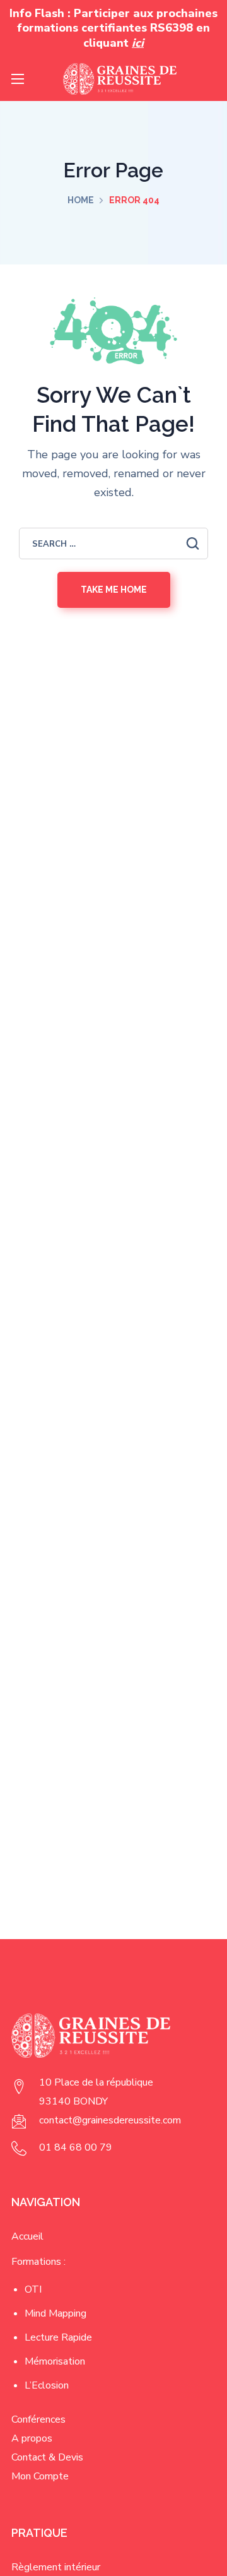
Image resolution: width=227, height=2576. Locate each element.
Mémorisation (55, 2361)
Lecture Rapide (58, 2337)
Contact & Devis (47, 2457)
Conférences (38, 2419)
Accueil (27, 2236)
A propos (32, 2438)
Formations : (38, 2262)
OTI (33, 2289)
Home (81, 200)
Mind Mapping (55, 2313)
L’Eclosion (47, 2385)
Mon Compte (40, 2476)
